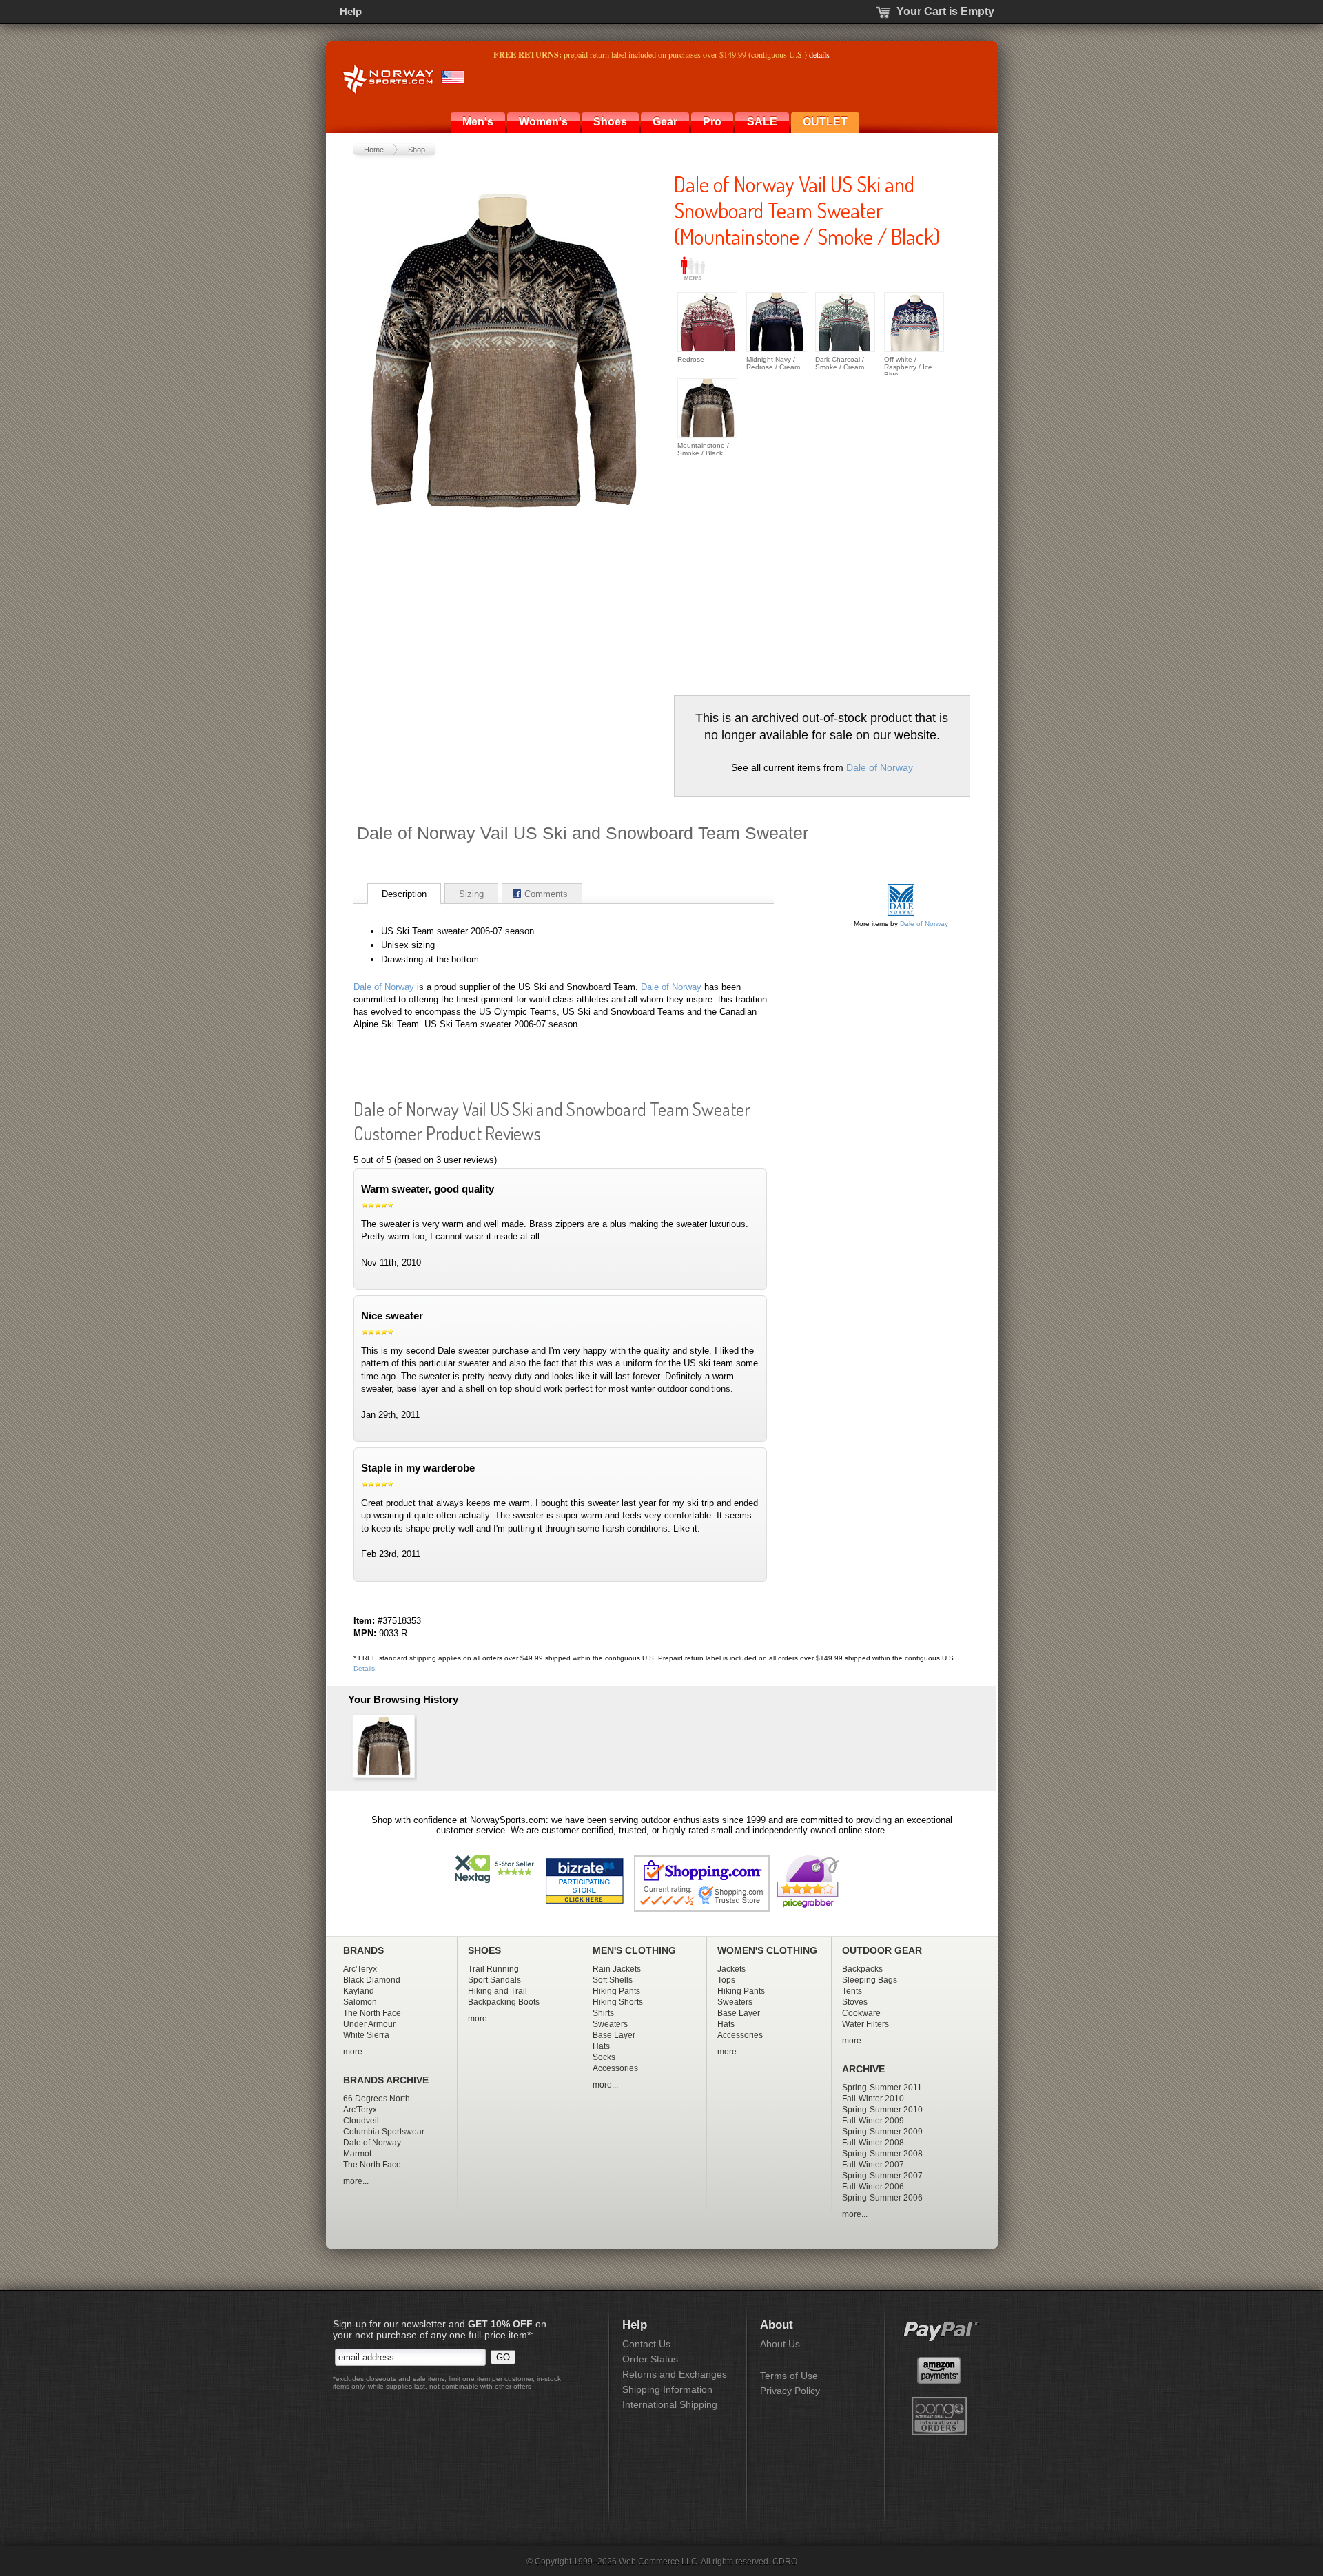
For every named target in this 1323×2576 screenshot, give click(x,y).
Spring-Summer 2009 (882, 2132)
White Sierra (366, 2035)
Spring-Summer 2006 (882, 2198)
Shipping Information (667, 2389)
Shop (417, 150)
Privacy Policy (790, 2391)
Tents (852, 1991)
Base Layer (614, 2035)
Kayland (359, 1991)
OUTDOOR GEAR (882, 1951)
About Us (780, 2344)
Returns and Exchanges (675, 2374)
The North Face (372, 2013)
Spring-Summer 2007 (882, 2176)
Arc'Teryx (360, 1969)
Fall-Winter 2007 (873, 2165)
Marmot (357, 2154)
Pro (712, 122)
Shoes (610, 122)
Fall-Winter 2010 (873, 2099)
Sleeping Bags (870, 1980)
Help (351, 11)
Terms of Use (789, 2376)
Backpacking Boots (504, 2002)
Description (404, 894)
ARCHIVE (863, 2069)
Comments (546, 894)
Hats (601, 2046)
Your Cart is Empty (945, 11)
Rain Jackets (617, 1969)
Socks (604, 2057)
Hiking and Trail (498, 1991)
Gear (665, 122)
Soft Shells (613, 1980)
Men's (478, 122)
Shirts (603, 2013)
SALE (762, 122)
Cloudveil (361, 2121)
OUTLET (825, 122)
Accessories (615, 2068)
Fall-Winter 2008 (873, 2143)
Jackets (731, 1969)
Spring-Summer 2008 (882, 2154)
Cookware (861, 2013)
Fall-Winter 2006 (873, 2187)
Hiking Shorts (618, 2002)
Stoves (855, 2002)
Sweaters (610, 2024)
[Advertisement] (790, 571)
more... (356, 2052)
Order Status (650, 2359)
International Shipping (670, 2404)
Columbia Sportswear (384, 2132)
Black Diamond (372, 1980)
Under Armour (369, 2024)
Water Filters (865, 2024)
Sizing (471, 894)
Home (374, 150)
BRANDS (363, 1951)
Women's (543, 122)
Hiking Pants (616, 1991)
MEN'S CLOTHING (634, 1951)
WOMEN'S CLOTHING (767, 1951)
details (819, 54)
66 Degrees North (377, 2099)
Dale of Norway (880, 767)
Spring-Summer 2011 (882, 2088)
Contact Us (646, 2344)
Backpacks (862, 1969)
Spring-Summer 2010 (882, 2110)
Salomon (360, 2002)
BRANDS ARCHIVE (386, 2080)
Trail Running (493, 1969)
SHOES (484, 1951)
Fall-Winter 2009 (873, 2121)
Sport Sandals (494, 1980)
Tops (726, 1980)
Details (364, 1668)
